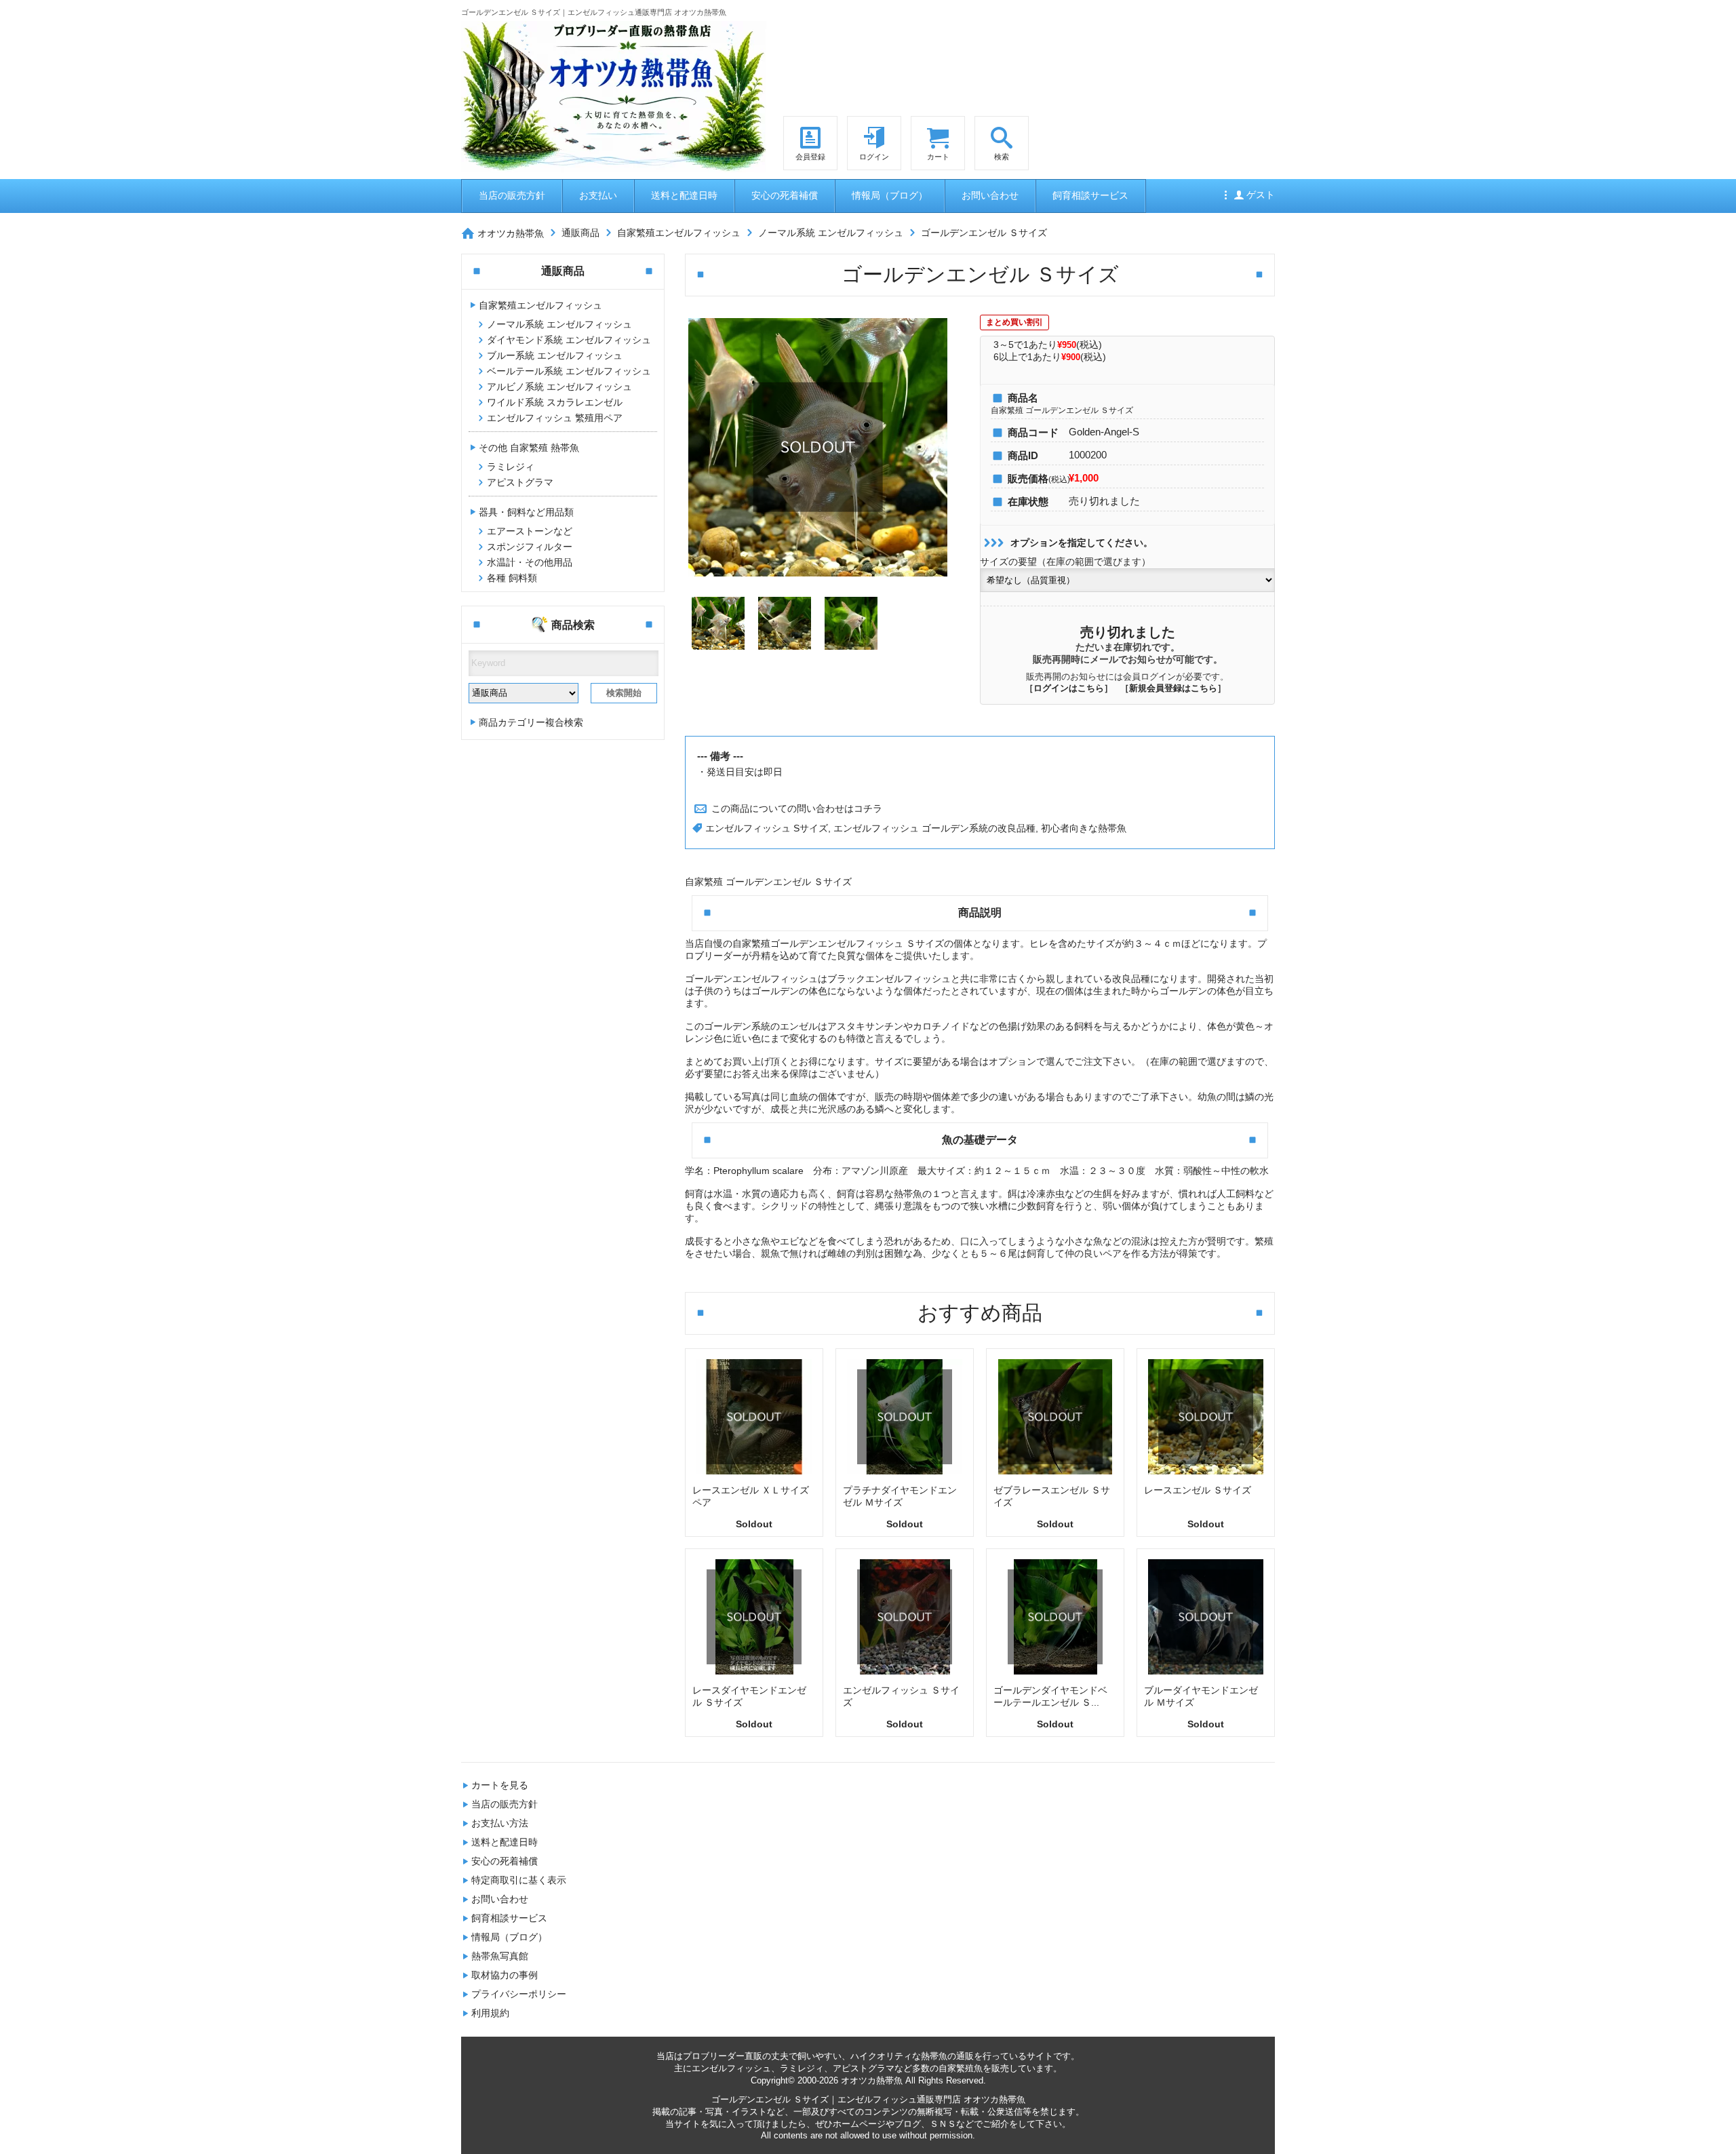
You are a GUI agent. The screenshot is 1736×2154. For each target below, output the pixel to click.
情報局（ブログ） (890, 195)
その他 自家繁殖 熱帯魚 (529, 448)
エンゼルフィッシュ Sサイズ (767, 828)
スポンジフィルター (530, 547)
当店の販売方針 (512, 195)
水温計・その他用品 (530, 562)
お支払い (598, 195)
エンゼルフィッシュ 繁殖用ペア (555, 418)
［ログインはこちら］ (1069, 688)
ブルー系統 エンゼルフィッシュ (555, 355)
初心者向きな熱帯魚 (1084, 828)
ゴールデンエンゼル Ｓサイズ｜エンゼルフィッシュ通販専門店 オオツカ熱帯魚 (868, 2099)
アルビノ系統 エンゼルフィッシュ (559, 387)
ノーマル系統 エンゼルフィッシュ (831, 232)
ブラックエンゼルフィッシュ (889, 979)
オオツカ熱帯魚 (511, 233)
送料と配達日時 (684, 195)
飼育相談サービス (1090, 195)
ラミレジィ (511, 467)
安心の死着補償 (785, 195)
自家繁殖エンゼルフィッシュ (679, 232)
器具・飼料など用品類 (526, 512)
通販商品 (580, 232)
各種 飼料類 (512, 578)
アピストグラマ (520, 482)
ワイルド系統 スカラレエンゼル (555, 402)
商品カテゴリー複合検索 (531, 722)
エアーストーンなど (530, 531)
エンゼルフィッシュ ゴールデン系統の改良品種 (934, 828)
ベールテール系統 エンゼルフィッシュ (569, 371)
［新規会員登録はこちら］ (1173, 688)
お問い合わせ (990, 195)
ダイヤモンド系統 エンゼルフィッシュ (569, 340)
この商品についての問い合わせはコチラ (795, 808)
